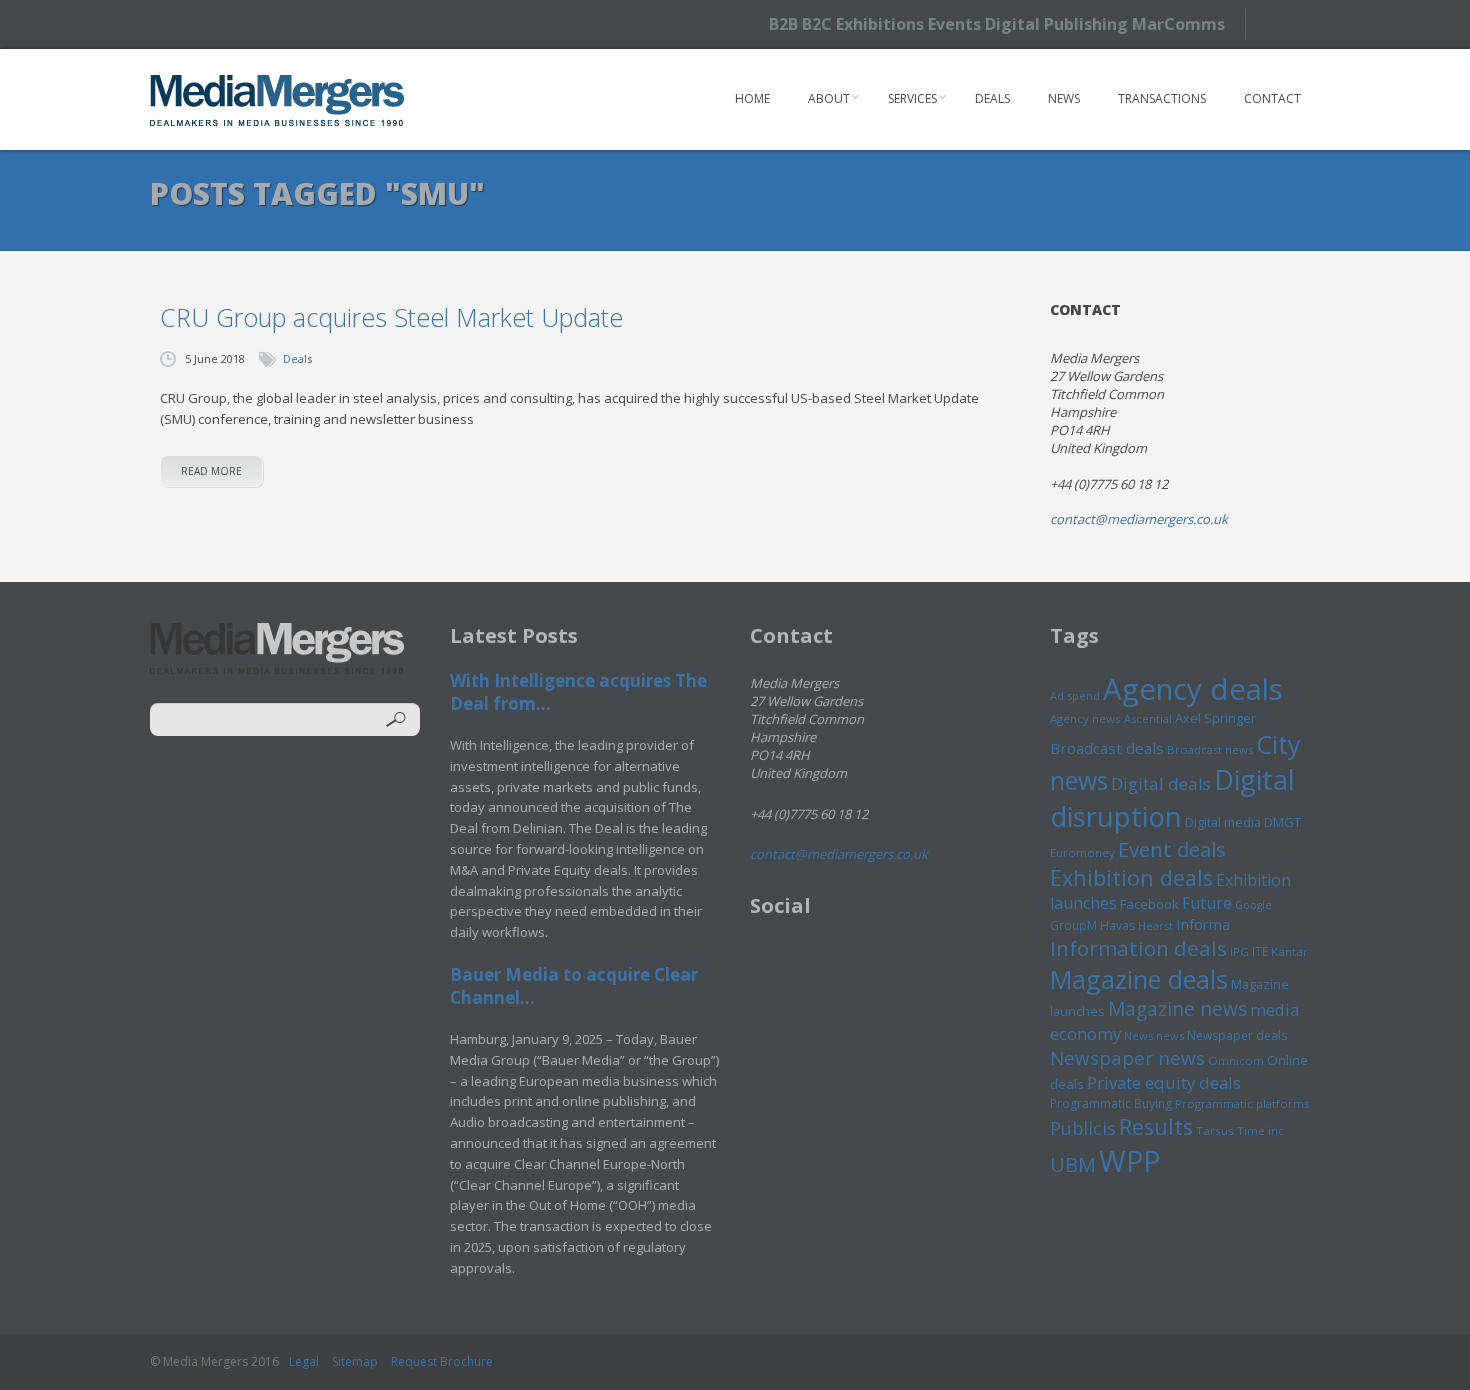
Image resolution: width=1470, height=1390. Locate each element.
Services (912, 98)
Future (1207, 903)
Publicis (1083, 1128)
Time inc (1260, 1130)
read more (211, 471)
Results (1156, 1126)
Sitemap (355, 1361)
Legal (304, 1361)
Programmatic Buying (1111, 1103)
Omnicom (1236, 1060)
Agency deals (1193, 689)
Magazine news (1177, 1009)
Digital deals (1161, 783)
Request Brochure (442, 1361)
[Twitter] (1282, 23)
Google (1253, 905)
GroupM (1073, 925)
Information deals (1138, 948)
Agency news (1085, 718)
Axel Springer (1215, 718)
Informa (1203, 924)
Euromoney (1082, 852)
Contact (1272, 98)
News (1064, 98)
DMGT (1282, 822)
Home (752, 98)
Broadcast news (1210, 749)
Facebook (1149, 904)
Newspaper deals (1237, 1035)
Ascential (1148, 718)
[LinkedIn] (1317, 22)
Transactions (1162, 98)
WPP (1129, 1160)
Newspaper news (1127, 1058)
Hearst (1155, 925)
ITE (1260, 951)
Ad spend (1075, 695)
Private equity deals (1164, 1082)
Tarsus (1215, 1130)
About (829, 98)
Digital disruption (1172, 798)
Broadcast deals (1107, 748)
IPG (1239, 951)
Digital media (1223, 822)
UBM (1073, 1164)
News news (1154, 1035)
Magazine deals (1139, 979)
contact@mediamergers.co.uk (1139, 519)
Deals (992, 98)
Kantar (1289, 951)
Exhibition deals (1131, 877)
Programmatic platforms (1242, 1103)
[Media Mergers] (277, 100)
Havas (1117, 925)
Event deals (1172, 849)
